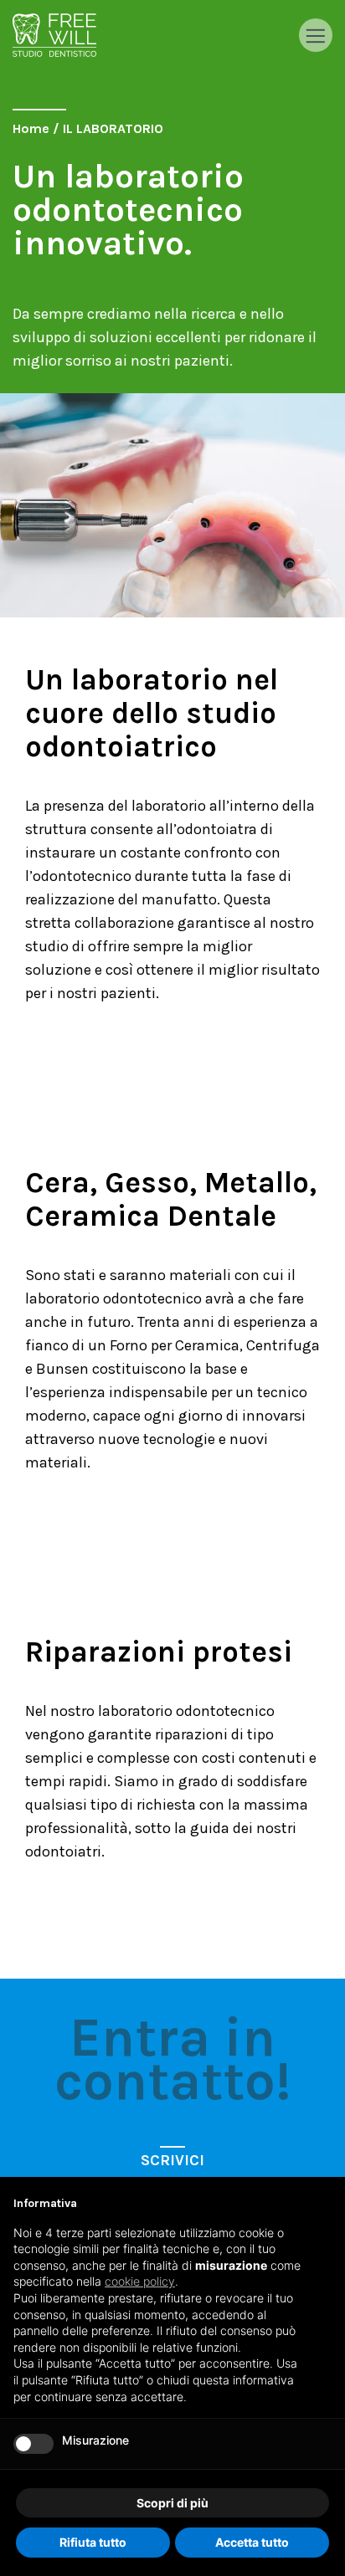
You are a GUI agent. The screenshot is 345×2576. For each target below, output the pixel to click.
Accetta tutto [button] (252, 2542)
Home (31, 128)
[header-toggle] (316, 35)
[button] (323, 2204)
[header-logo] (54, 35)
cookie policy (140, 2281)
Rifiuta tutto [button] (93, 2542)
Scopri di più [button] (172, 2503)
